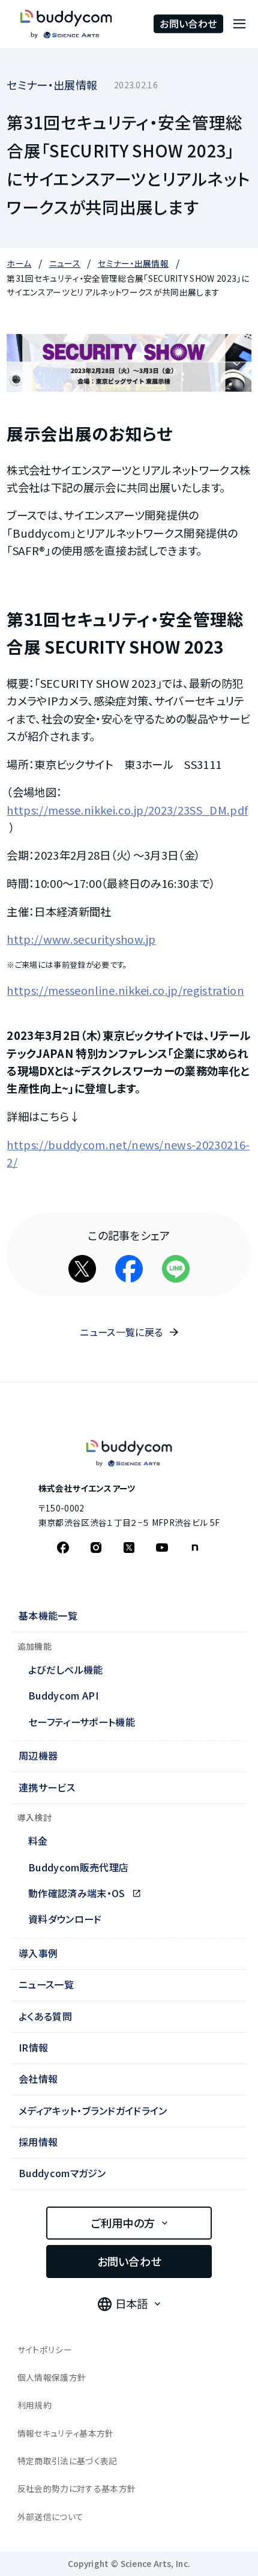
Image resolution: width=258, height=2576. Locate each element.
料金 (38, 1841)
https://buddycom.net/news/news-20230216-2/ (128, 1153)
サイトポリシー (45, 2350)
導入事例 (38, 1953)
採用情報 (38, 2142)
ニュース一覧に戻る (121, 1332)
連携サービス (47, 1787)
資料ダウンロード (65, 1919)
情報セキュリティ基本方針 (66, 2433)
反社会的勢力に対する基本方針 (77, 2488)
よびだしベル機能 (66, 1669)
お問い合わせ (188, 23)
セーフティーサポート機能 (82, 1722)
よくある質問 (45, 2016)
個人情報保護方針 (52, 2377)
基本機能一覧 (48, 1615)
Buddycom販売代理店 (78, 1867)
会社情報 (38, 2079)
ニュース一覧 (46, 1984)
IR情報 (33, 2047)
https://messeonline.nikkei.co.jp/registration (125, 990)
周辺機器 (38, 1755)
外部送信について (51, 2517)
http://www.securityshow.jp (81, 939)
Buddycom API (63, 1695)
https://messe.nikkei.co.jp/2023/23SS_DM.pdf (127, 810)
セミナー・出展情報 (52, 85)
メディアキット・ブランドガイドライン (93, 2110)
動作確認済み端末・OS (78, 1893)
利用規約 (34, 2405)
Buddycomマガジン (62, 2173)
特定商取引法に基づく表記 (67, 2461)
